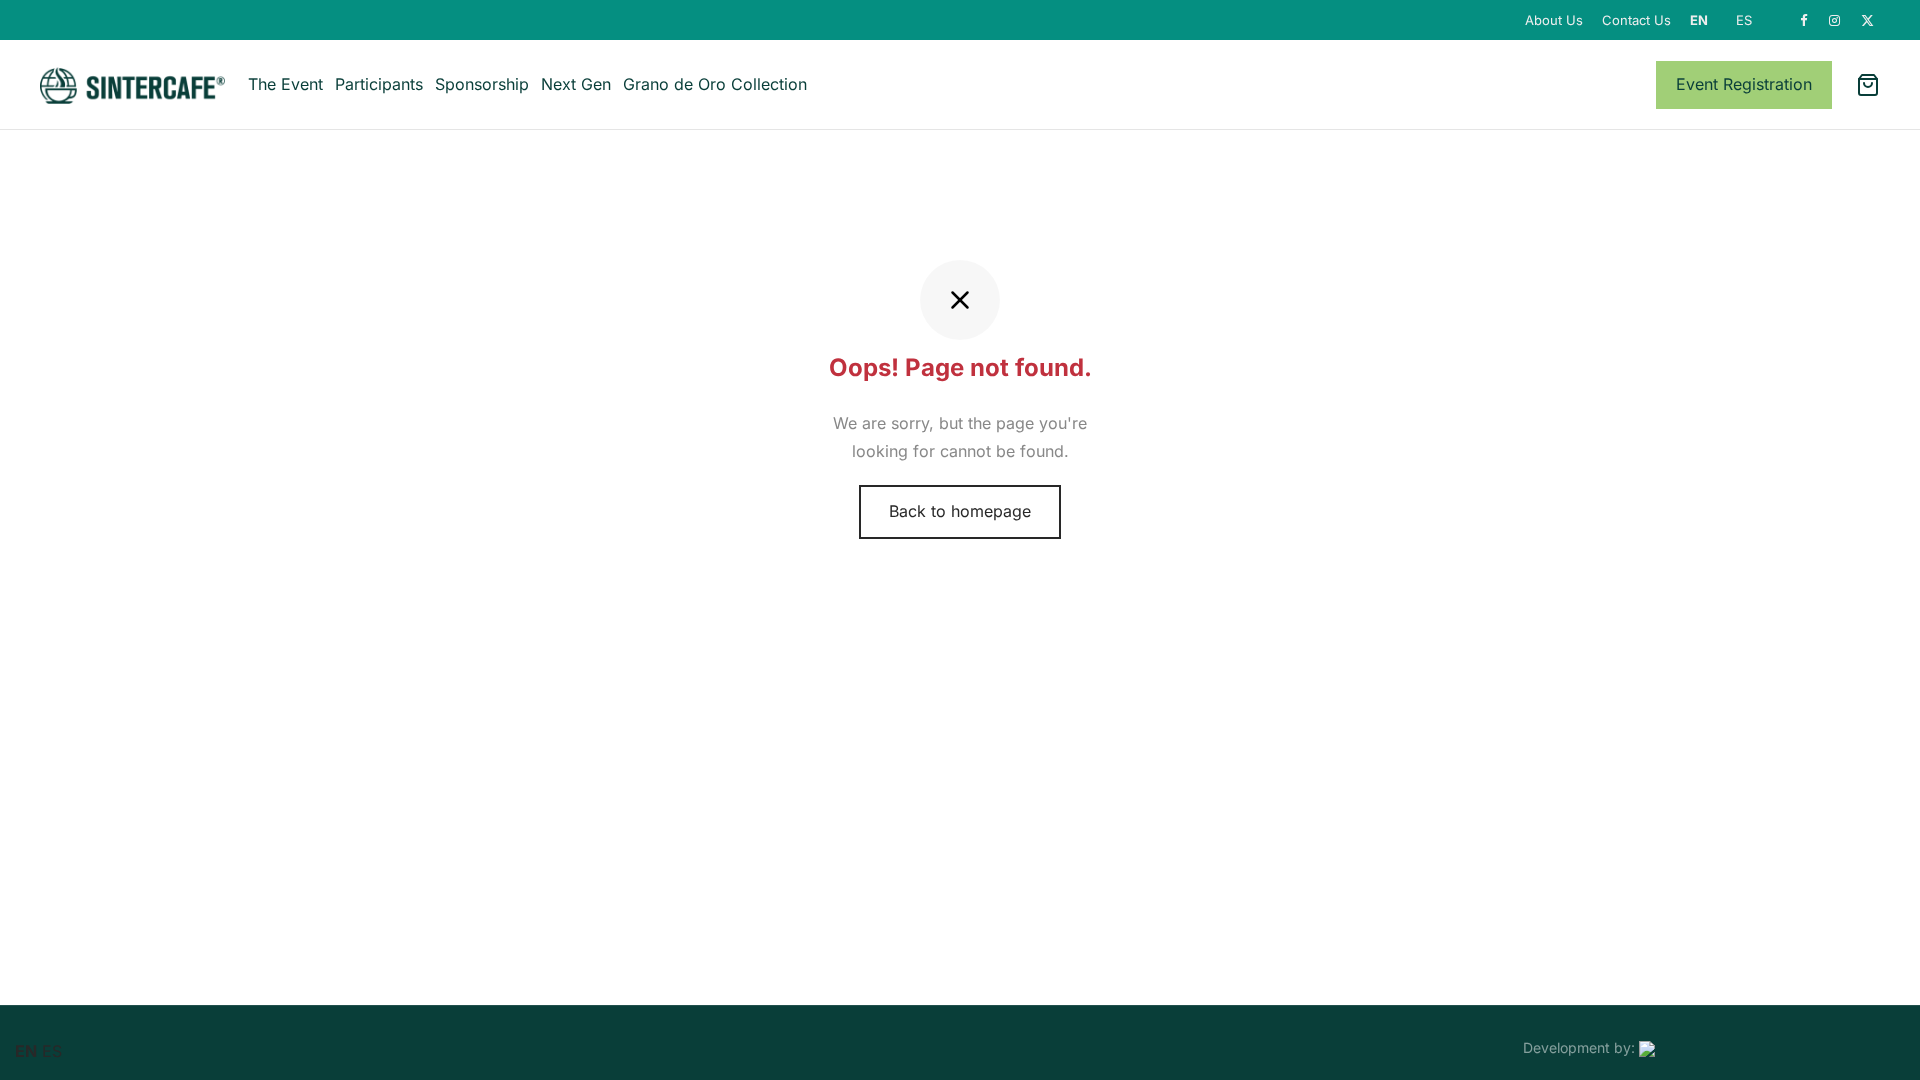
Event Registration (1744, 84)
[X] (1868, 21)
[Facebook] (1804, 21)
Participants (379, 84)
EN (1699, 20)
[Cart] (1868, 85)
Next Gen (576, 84)
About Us (1554, 20)
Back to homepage (960, 511)
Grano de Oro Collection (715, 84)
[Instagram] (1835, 21)
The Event (285, 84)
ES (1744, 20)
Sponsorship (482, 84)
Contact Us (1636, 20)
